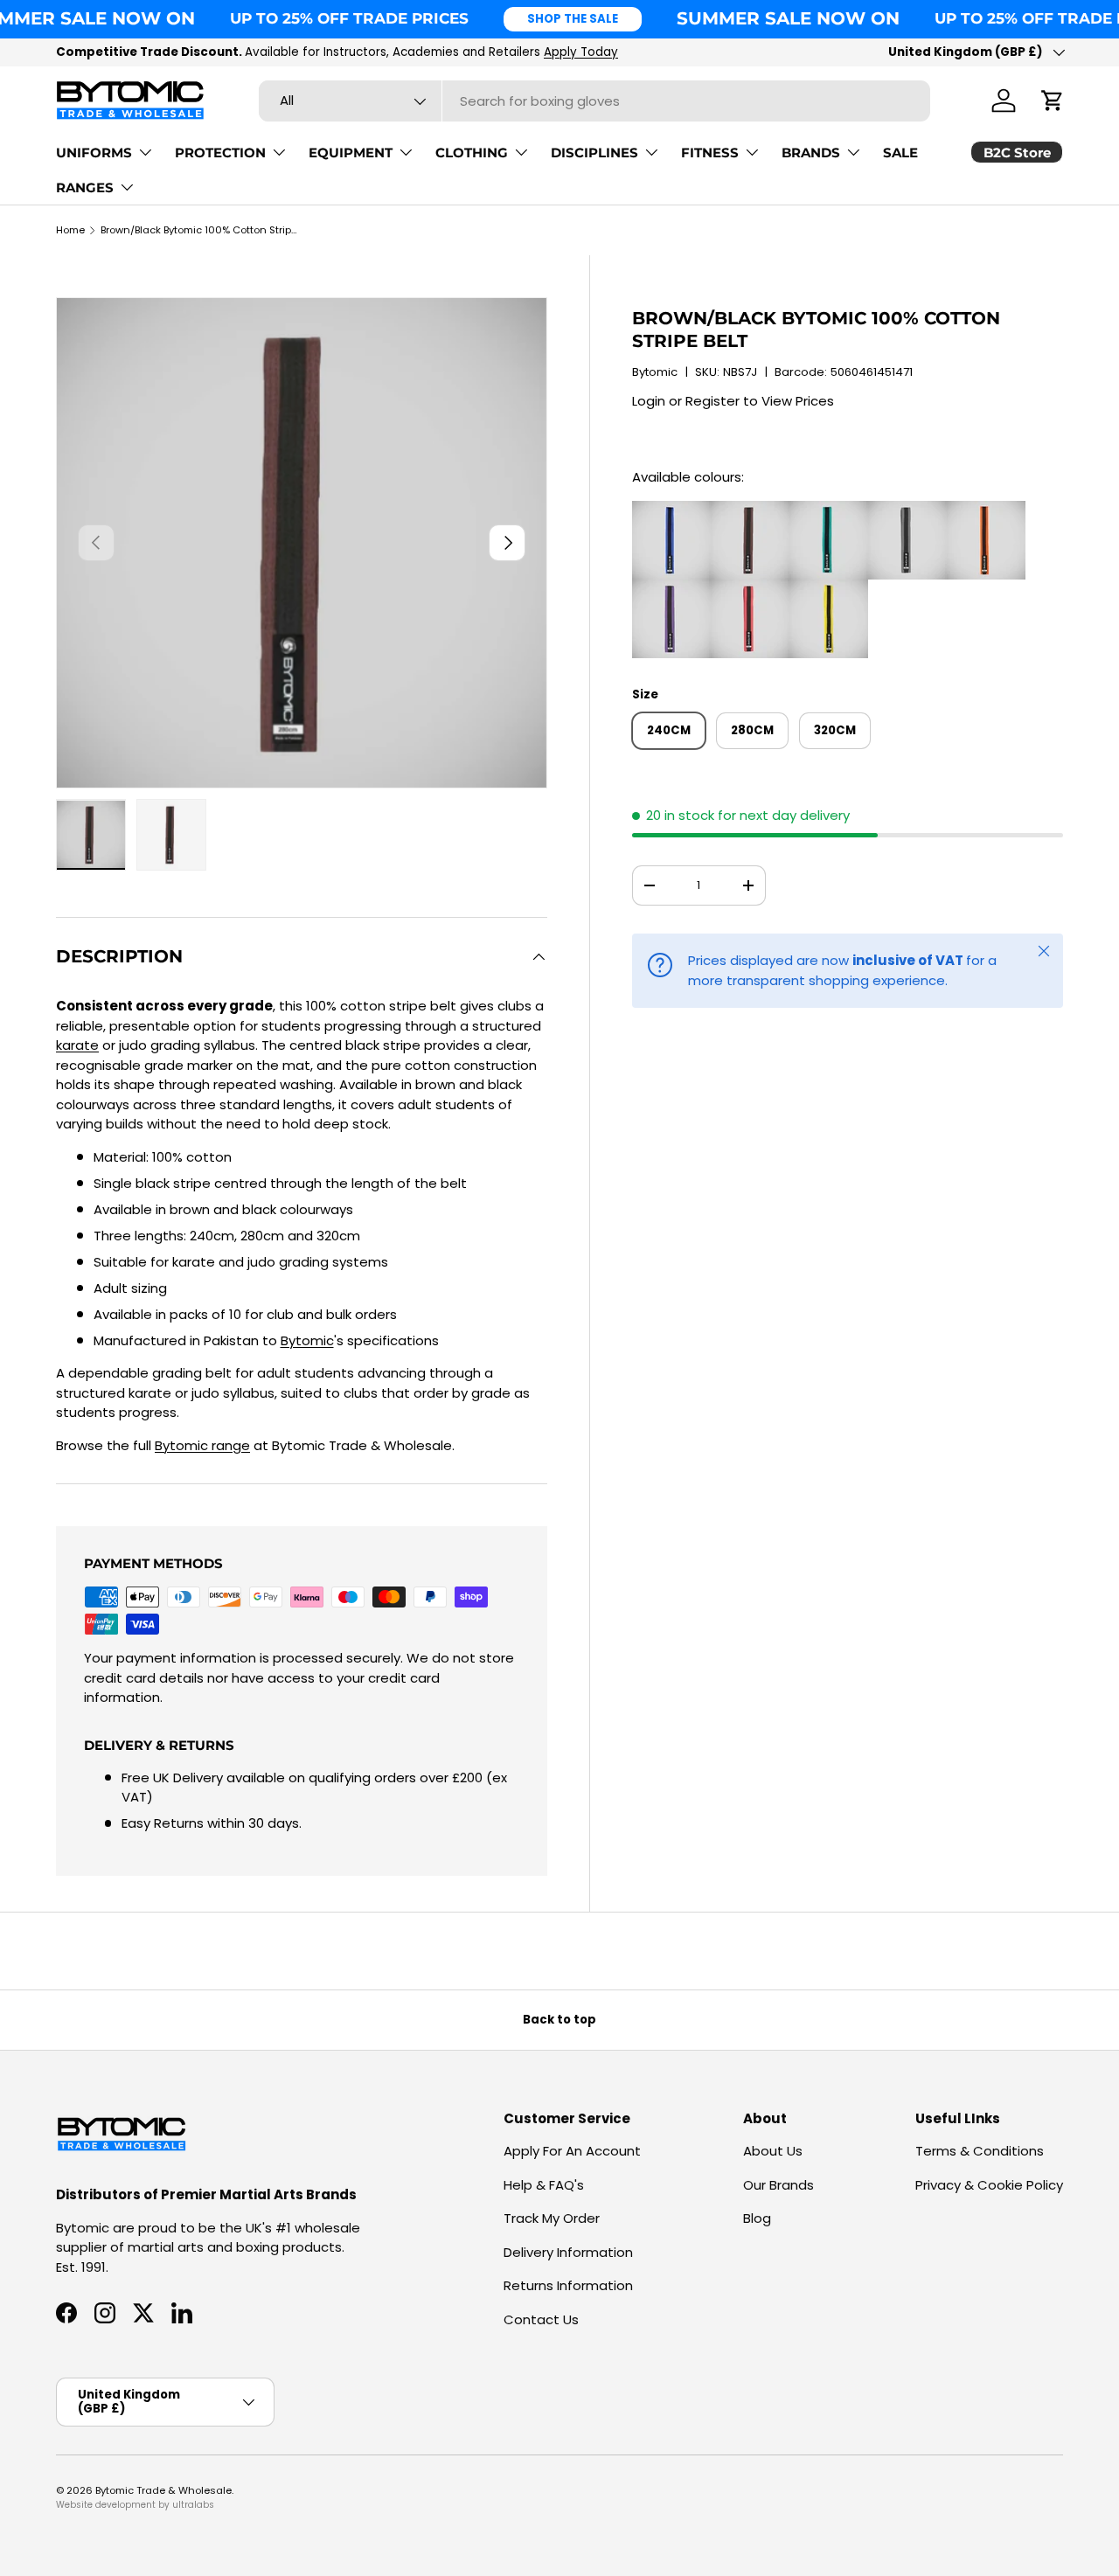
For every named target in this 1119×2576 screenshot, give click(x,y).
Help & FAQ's (544, 2185)
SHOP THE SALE (573, 19)
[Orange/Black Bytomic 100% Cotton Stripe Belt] (986, 510)
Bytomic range (202, 1445)
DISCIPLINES (594, 153)
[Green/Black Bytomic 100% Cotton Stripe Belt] (829, 510)
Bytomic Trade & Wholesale (163, 2490)
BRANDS (811, 153)
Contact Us (541, 2319)
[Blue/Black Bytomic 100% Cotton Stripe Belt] (671, 510)
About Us (773, 2151)
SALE (900, 153)
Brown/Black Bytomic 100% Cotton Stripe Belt (199, 230)
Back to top (559, 2020)
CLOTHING (472, 153)
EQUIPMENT (351, 153)
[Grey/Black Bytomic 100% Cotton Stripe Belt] (907, 510)
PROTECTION (220, 153)
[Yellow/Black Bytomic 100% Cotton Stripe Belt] (829, 589)
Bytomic (655, 372)
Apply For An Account (572, 2151)
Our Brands (778, 2185)
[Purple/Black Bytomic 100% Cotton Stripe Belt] (671, 589)
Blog (757, 2218)
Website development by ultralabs (135, 2505)
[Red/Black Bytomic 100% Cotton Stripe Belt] (750, 589)
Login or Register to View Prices (733, 401)
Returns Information (568, 2285)
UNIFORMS (94, 153)
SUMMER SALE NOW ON (788, 18)
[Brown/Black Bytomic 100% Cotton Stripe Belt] (750, 510)
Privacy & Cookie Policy (989, 2185)
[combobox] (594, 101)
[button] (1053, 101)
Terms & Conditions (980, 2151)
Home (70, 230)
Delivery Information (568, 2252)
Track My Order (552, 2218)
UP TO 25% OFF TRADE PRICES (349, 18)
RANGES (85, 187)
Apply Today (581, 52)
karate (77, 1045)
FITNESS (710, 153)
